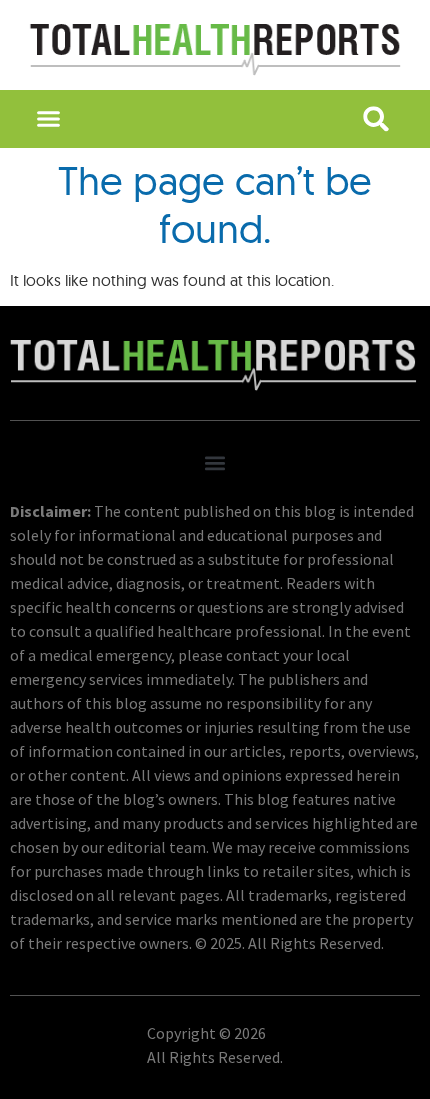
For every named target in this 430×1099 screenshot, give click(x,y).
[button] (49, 119)
